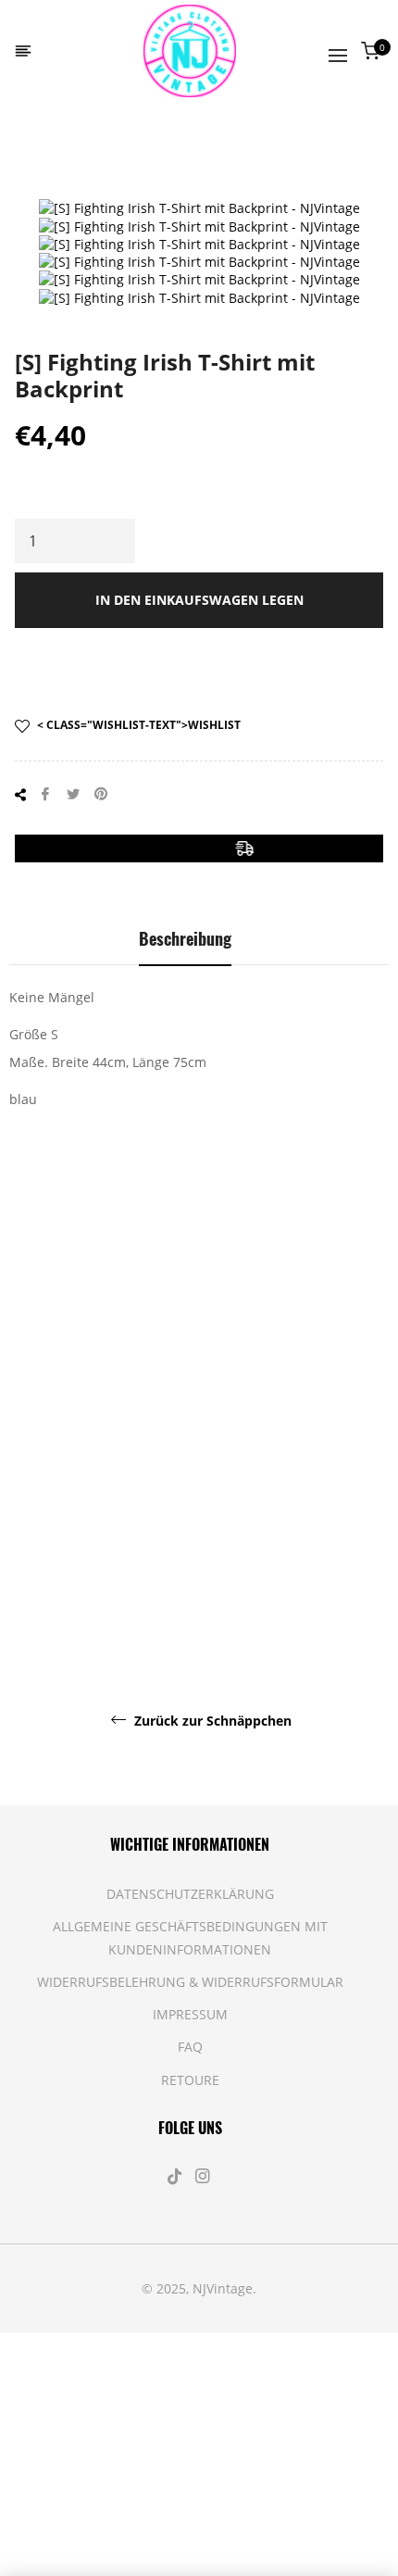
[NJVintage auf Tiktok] (177, 2176)
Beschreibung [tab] (185, 938)
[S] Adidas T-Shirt (298, 1582)
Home (41, 153)
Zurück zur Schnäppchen (211, 1721)
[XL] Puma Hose (185, 1439)
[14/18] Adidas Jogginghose (100, 1582)
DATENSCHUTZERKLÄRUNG (190, 1894)
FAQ (190, 2047)
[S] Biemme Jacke (265, 1439)
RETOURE (190, 2080)
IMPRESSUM (190, 2014)
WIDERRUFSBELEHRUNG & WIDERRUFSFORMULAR (190, 1982)
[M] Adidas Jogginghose (351, 1429)
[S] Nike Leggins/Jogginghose (73, 1392)
